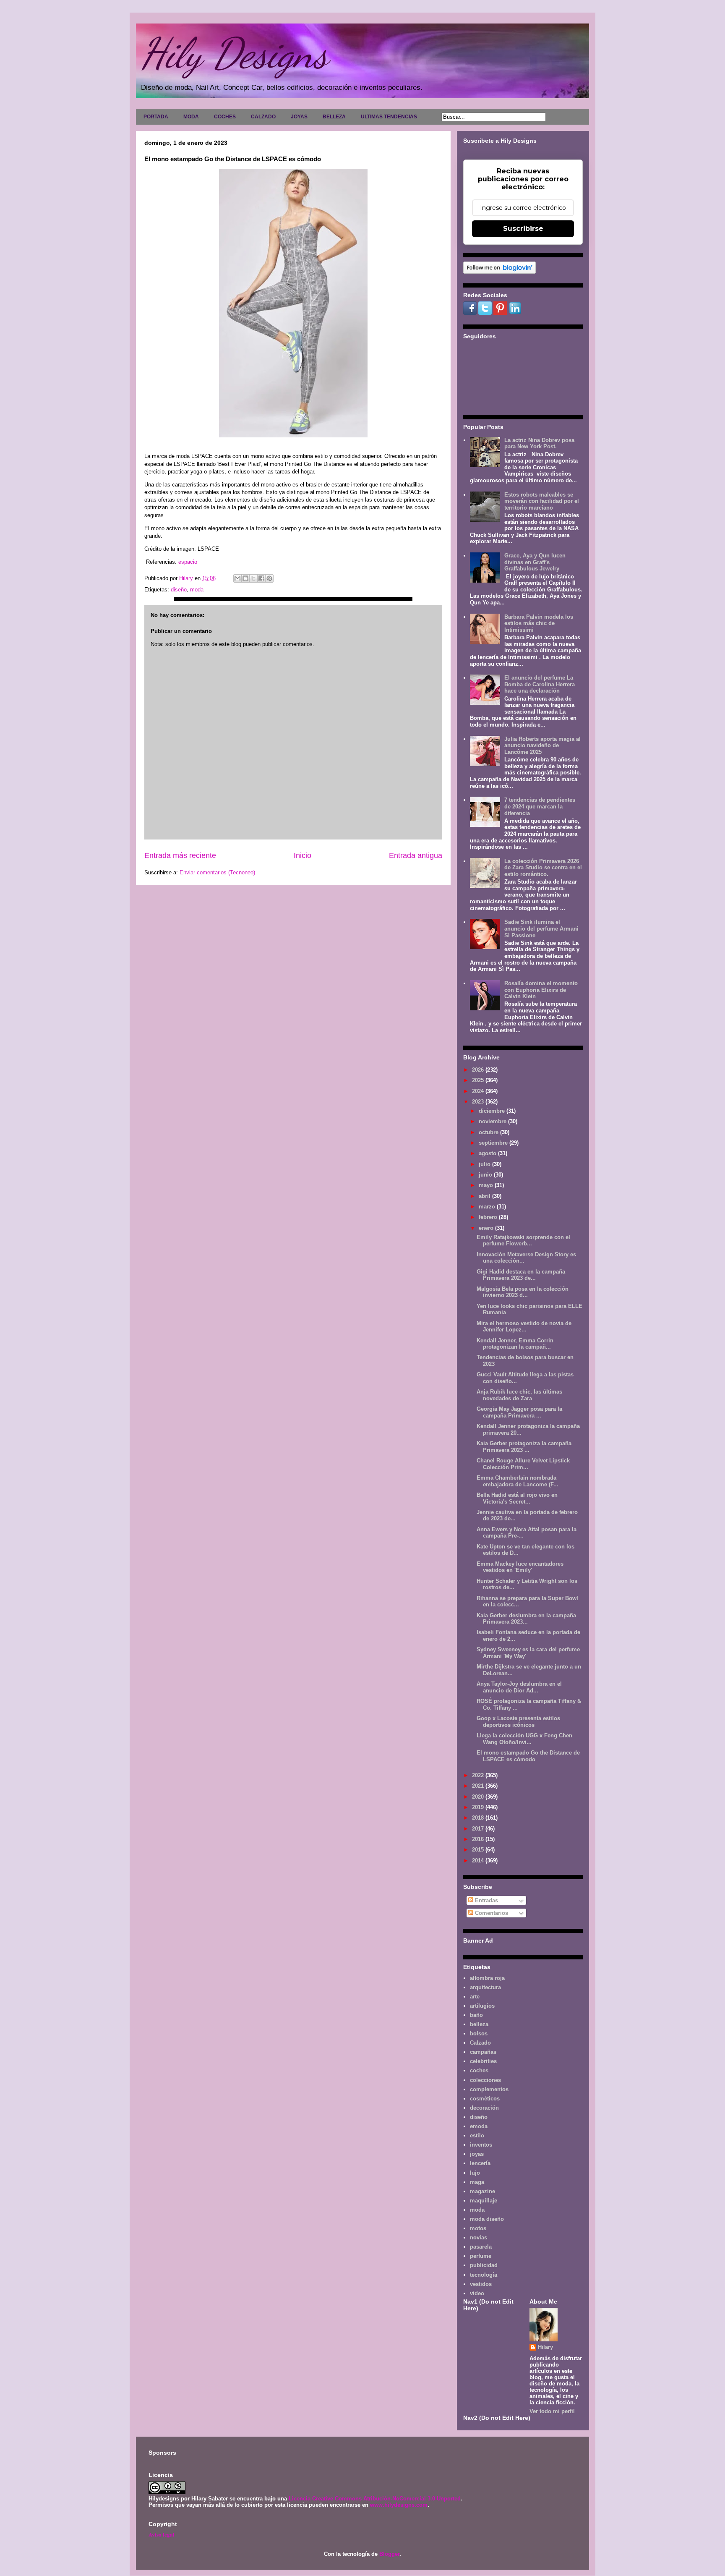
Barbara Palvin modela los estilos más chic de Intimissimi (539, 623)
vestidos (481, 2284)
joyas (477, 2154)
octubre (489, 1132)
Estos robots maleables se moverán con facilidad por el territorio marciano (542, 501)
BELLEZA (334, 117)
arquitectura (485, 1987)
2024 (479, 1091)
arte (475, 1997)
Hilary (545, 2347)
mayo (487, 1185)
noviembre (493, 1121)
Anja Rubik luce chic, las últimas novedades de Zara (519, 1395)
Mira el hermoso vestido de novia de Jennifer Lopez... (524, 1327)
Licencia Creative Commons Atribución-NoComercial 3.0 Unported (375, 2499)
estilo (477, 2135)
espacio (188, 562)
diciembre (493, 1111)
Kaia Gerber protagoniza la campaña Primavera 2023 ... (524, 1447)
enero (487, 1228)
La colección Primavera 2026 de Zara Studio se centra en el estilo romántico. (543, 868)
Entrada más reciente (180, 855)
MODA (191, 117)
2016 (479, 1839)
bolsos (479, 2033)
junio (486, 1175)
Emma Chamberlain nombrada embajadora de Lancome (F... (518, 1481)
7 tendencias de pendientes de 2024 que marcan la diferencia (540, 806)
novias (479, 2237)
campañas (483, 2052)
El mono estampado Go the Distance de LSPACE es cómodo (528, 1756)
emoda (479, 2126)
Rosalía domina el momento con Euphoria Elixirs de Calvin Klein (541, 990)
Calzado (480, 2043)
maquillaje (484, 2201)
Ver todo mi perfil (552, 2411)
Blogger (389, 2554)
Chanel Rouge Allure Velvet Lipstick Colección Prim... (523, 1464)
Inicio (303, 855)
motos (478, 2228)
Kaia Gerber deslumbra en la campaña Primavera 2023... (526, 1619)
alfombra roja (487, 1978)
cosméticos (485, 2099)
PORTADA (156, 117)
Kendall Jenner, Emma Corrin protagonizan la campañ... (515, 1344)
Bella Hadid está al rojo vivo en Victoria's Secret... (517, 1498)
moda (197, 590)
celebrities (483, 2061)
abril (485, 1196)
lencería (480, 2163)
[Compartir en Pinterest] (269, 578)
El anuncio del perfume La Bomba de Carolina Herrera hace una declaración (540, 684)
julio (485, 1164)
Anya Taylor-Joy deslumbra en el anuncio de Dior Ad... (519, 1687)
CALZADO (263, 117)
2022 (479, 1775)
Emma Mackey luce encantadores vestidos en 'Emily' (520, 1567)
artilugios (482, 2006)
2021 (479, 1786)
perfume (481, 2256)
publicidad (484, 2265)
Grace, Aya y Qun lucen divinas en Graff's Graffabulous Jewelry (535, 562)
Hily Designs (234, 53)
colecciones (485, 2080)
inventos (481, 2145)
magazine (482, 2191)
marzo (488, 1207)
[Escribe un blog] (245, 578)
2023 (479, 1102)
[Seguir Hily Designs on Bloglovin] (499, 272)
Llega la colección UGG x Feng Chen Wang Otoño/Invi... (524, 1739)
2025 (479, 1080)
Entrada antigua (416, 855)
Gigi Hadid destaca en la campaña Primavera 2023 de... (521, 1275)
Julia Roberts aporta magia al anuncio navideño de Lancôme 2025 (542, 745)
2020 (479, 1797)
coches (479, 2070)
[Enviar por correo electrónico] (237, 578)
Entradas (486, 1900)
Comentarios (491, 1913)
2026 (479, 1070)
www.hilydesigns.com (399, 2505)
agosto (488, 1153)
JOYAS (299, 117)
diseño (179, 590)
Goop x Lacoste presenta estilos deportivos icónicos (518, 1722)
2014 (479, 1861)
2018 (479, 1818)
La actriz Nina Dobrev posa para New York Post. (539, 443)
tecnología (484, 2275)
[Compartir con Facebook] (261, 578)
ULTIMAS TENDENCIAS (389, 117)
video (477, 2293)
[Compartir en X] (253, 578)
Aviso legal (162, 2534)
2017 (479, 1829)
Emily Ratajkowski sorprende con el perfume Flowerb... (523, 1241)
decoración (484, 2108)
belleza (479, 2024)
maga (477, 2182)
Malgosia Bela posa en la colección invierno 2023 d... (523, 1292)
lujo (475, 2173)
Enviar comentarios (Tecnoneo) (217, 872)
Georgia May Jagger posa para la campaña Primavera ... (519, 1412)
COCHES (225, 117)
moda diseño (487, 2219)
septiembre (494, 1143)
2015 (479, 1850)
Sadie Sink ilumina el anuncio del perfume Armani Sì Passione (541, 928)
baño (476, 2015)
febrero (489, 1217)
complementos (489, 2089)
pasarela (481, 2247)
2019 (479, 1807)
